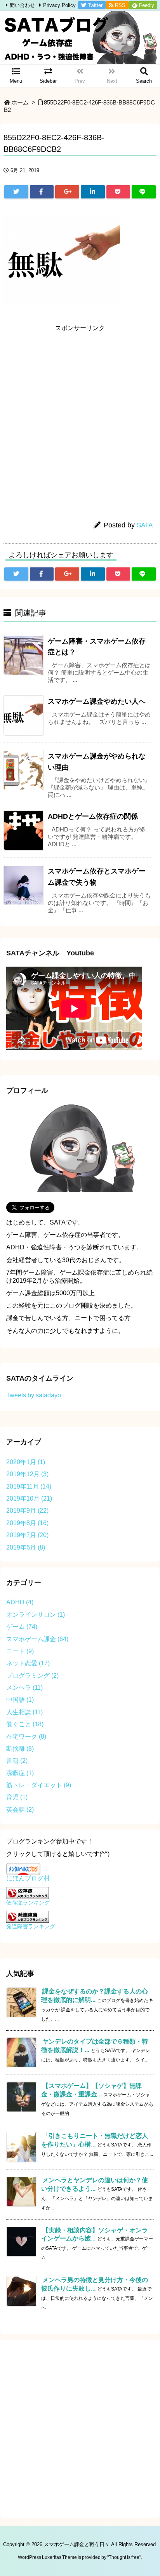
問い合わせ (22, 5)
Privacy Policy (59, 5)
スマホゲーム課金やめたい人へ (97, 701)
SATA (145, 525)
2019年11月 (29, 1486)
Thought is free (124, 2557)
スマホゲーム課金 (37, 1639)
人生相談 (24, 1712)
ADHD (20, 1602)
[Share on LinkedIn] (93, 192)
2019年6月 (26, 1547)
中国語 (20, 1700)
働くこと (25, 1724)
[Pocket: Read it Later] (118, 192)
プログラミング (32, 1676)
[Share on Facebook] (42, 192)
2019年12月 (27, 1474)
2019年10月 (29, 1498)
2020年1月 (26, 1462)
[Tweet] (16, 192)
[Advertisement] (80, 416)
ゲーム (22, 1627)
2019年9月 (27, 1511)
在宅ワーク (26, 1737)
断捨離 (20, 1749)
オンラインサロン (36, 1615)
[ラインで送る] (144, 192)
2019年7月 (27, 1535)
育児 (17, 1797)
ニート (20, 1651)
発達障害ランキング (31, 1926)
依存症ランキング (28, 1903)
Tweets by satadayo (34, 1395)
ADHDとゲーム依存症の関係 (93, 816)
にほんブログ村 (28, 1878)
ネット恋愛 (28, 1663)
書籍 (17, 1761)
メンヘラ (24, 1688)
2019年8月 (27, 1523)
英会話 (20, 1810)
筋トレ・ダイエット (39, 1785)
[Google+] (67, 192)
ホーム (20, 103)
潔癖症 (20, 1773)
